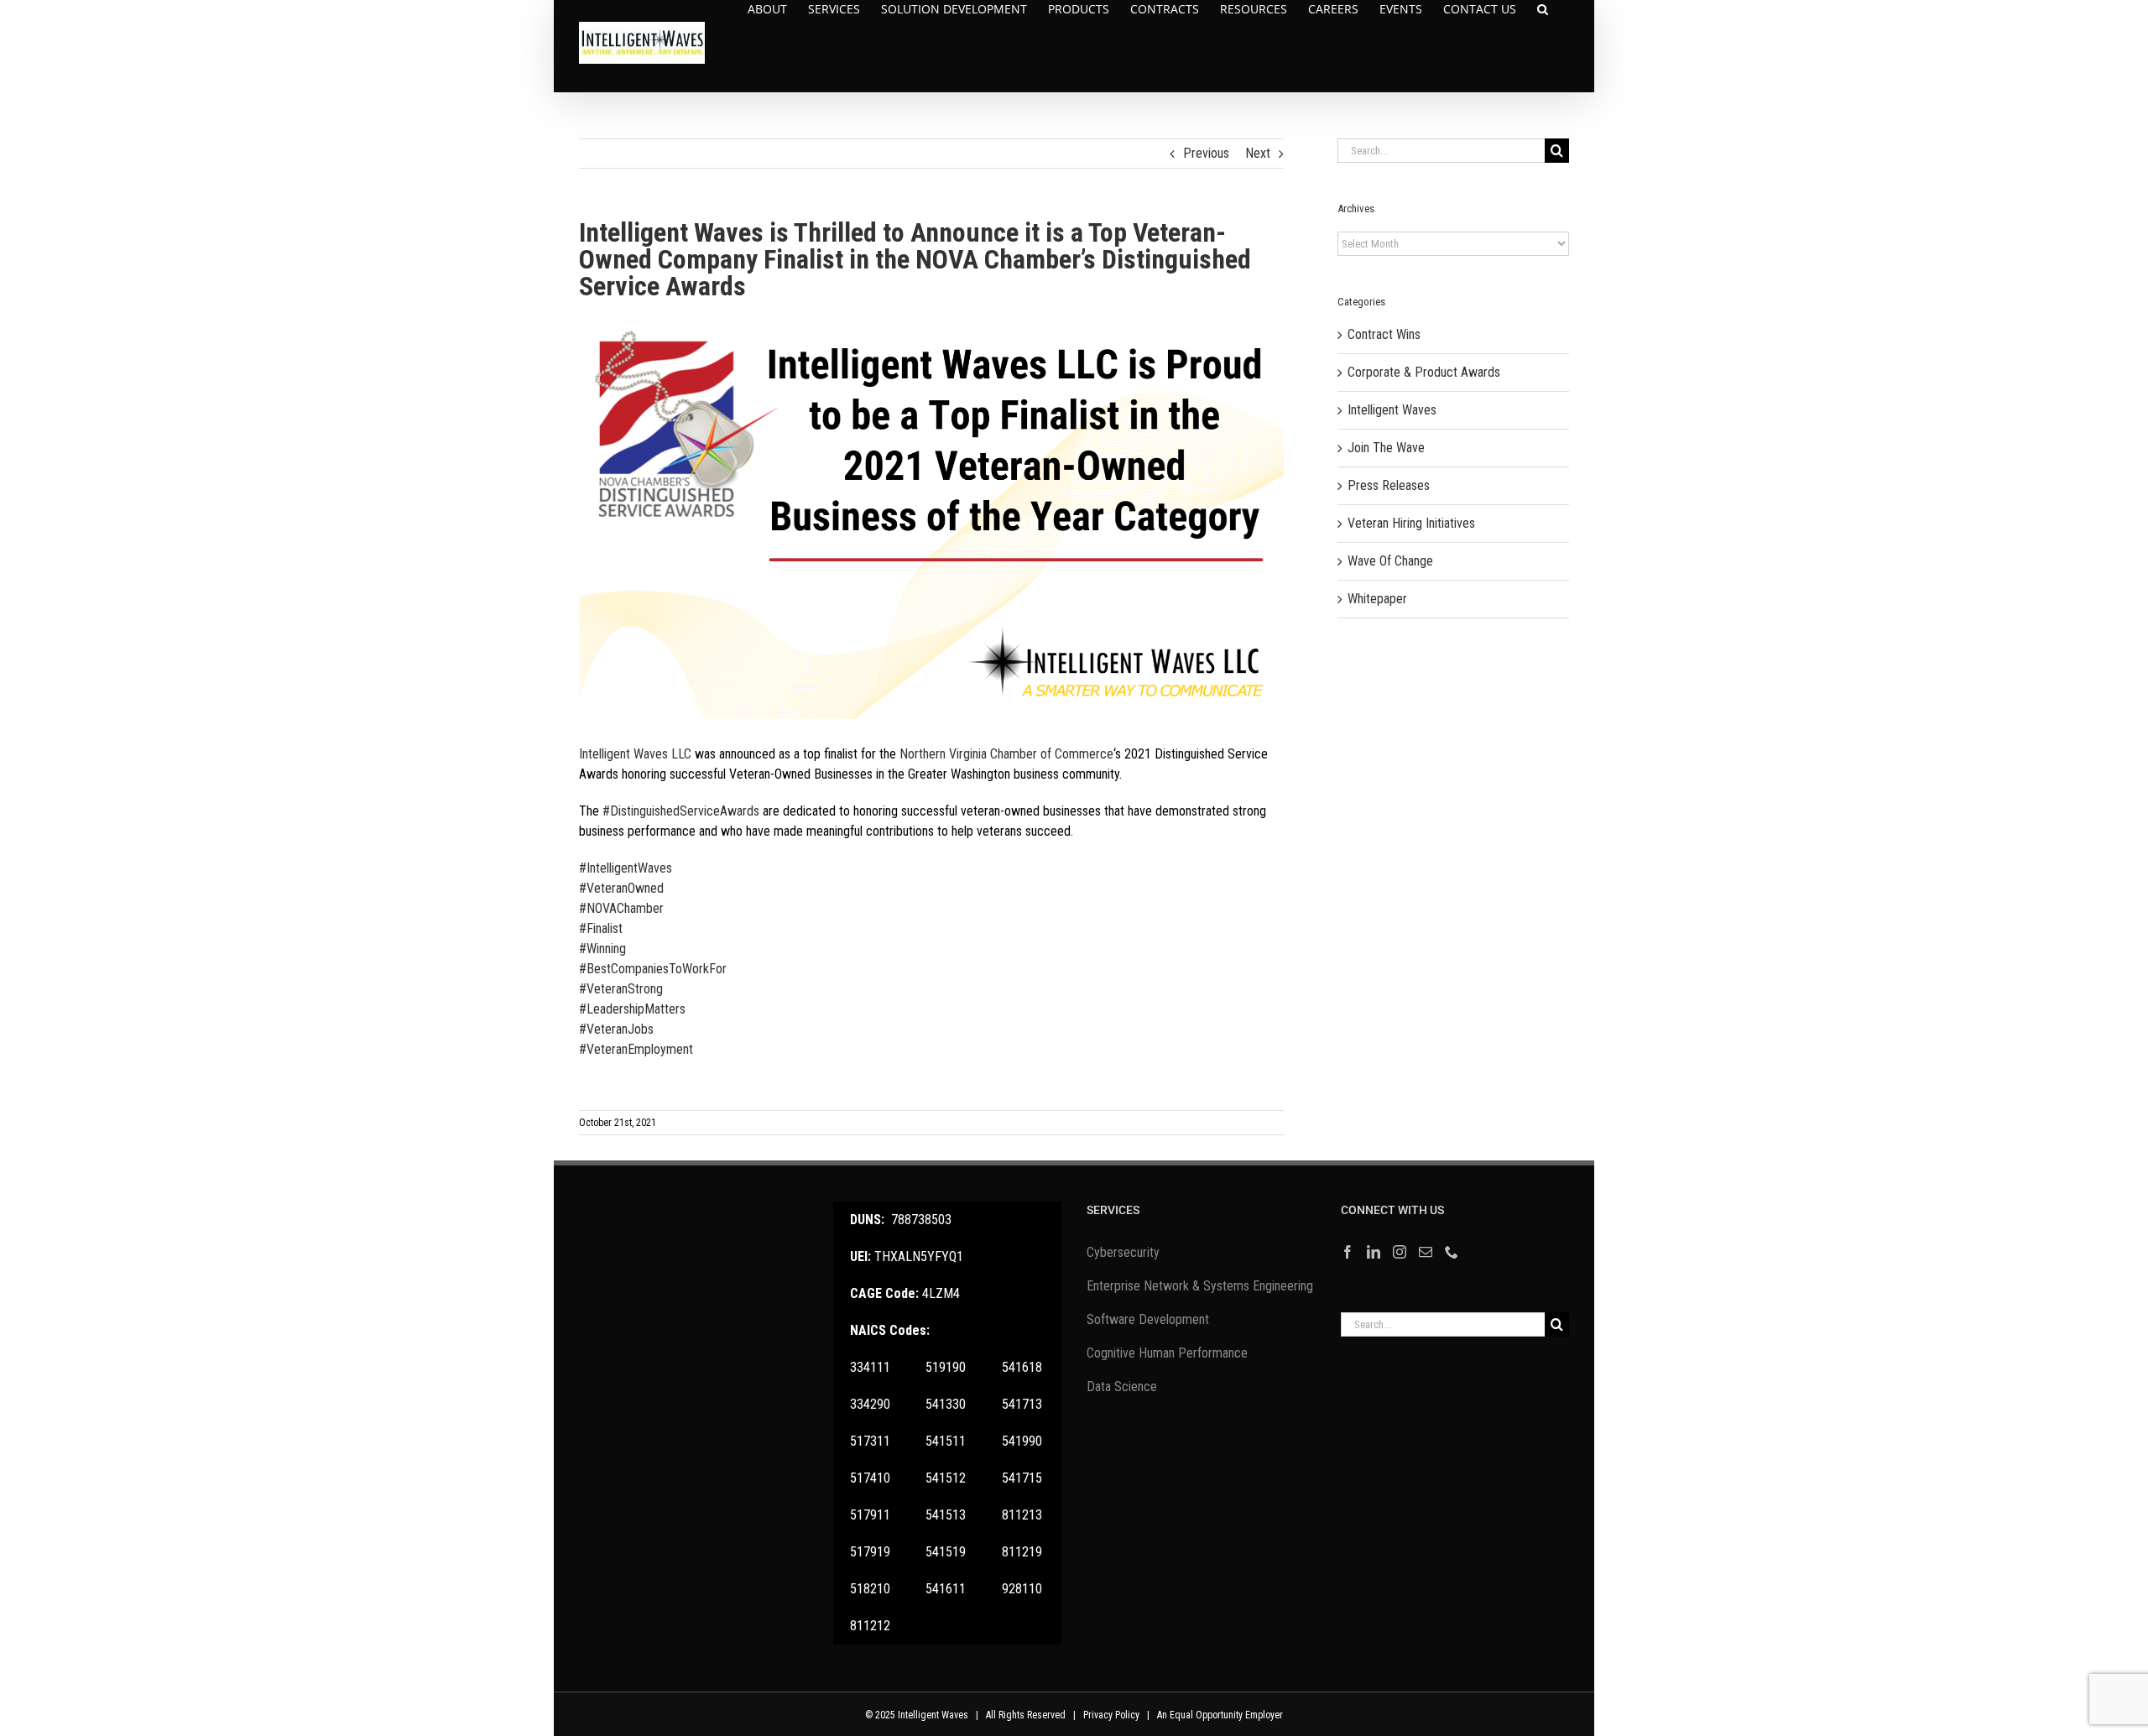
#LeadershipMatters (632, 1009)
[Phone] (1452, 1252)
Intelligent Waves (1392, 410)
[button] (1543, 8)
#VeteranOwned (621, 888)
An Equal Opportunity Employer (1220, 1715)
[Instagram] (1400, 1252)
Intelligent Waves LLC (635, 754)
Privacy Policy (1111, 1715)
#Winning (602, 949)
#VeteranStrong (621, 989)
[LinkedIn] (1374, 1252)
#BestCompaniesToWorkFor (653, 969)
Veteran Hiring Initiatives (1411, 523)
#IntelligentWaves (626, 868)
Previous (1206, 153)
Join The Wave (1386, 448)
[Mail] (1426, 1252)
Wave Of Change (1390, 561)
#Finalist (601, 928)
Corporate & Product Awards (1424, 372)
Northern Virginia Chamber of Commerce (1006, 754)
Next (1258, 153)
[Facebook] (1348, 1252)
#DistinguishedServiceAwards (681, 811)
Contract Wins (1384, 334)
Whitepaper (1377, 599)
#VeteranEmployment (636, 1049)
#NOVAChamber (621, 908)
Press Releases (1389, 485)
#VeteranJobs (616, 1029)
